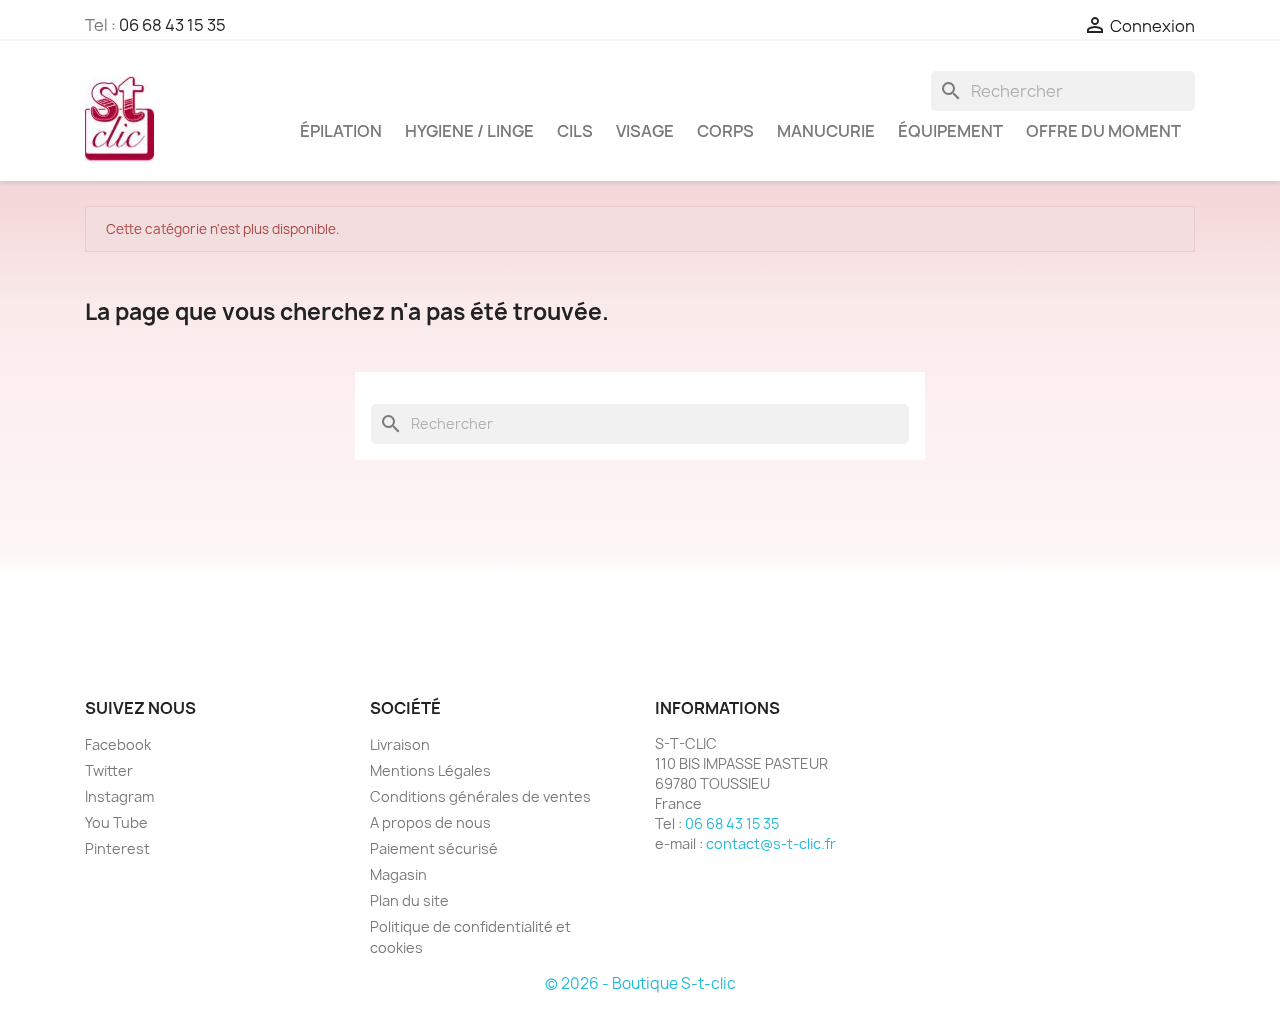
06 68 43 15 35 (172, 25)
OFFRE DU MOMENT (1103, 131)
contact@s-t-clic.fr (771, 843)
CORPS (725, 131)
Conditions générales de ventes (480, 796)
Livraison (400, 744)
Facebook (118, 744)
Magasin (398, 874)
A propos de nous (430, 822)
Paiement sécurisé (434, 848)
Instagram (119, 796)
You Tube (116, 822)
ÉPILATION (341, 131)
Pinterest (117, 848)
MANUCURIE (826, 131)
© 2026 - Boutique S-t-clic (640, 983)
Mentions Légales (430, 770)
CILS (575, 131)
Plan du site (409, 900)
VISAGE (645, 131)
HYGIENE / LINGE (469, 131)
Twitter (109, 770)
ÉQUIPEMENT (950, 131)
